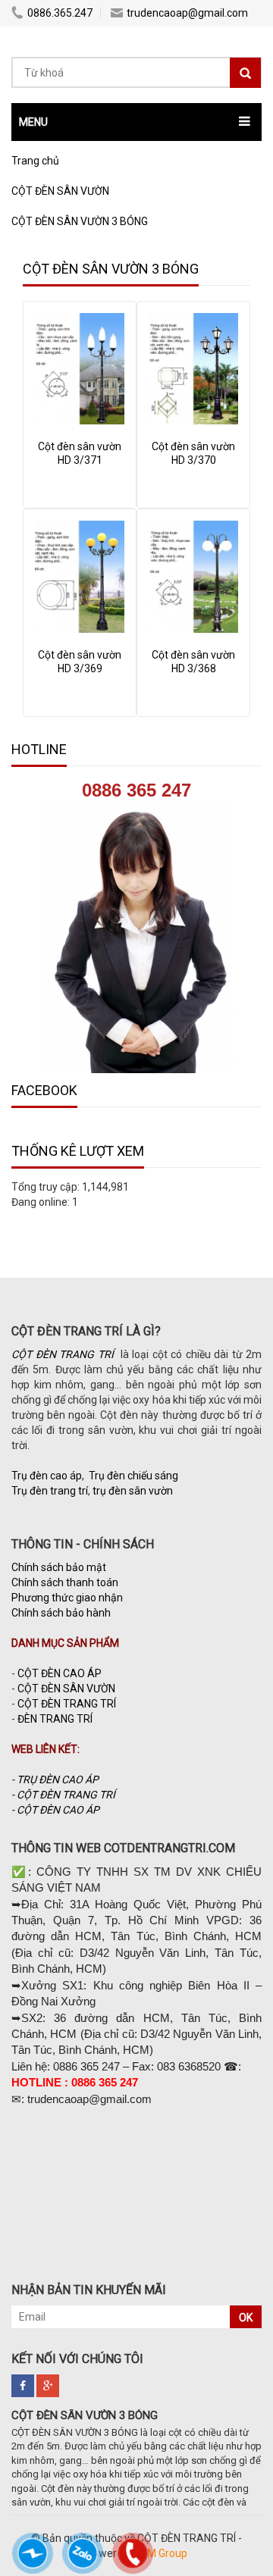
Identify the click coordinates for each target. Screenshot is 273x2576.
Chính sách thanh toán (65, 1582)
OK (246, 2318)
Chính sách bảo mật (59, 1567)
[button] (136, 122)
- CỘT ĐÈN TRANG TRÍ (64, 1795)
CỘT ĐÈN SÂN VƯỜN (66, 1689)
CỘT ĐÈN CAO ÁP (60, 1673)
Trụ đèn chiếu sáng (133, 1476)
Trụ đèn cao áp (47, 1476)
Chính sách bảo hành (61, 1613)
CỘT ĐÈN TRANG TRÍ (67, 1704)
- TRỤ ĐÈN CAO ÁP (55, 1779)
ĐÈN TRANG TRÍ (55, 1719)
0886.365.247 (60, 13)
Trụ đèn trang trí (50, 1491)
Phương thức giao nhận (67, 1598)
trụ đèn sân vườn (133, 1491)
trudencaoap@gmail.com (187, 13)
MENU (33, 122)
